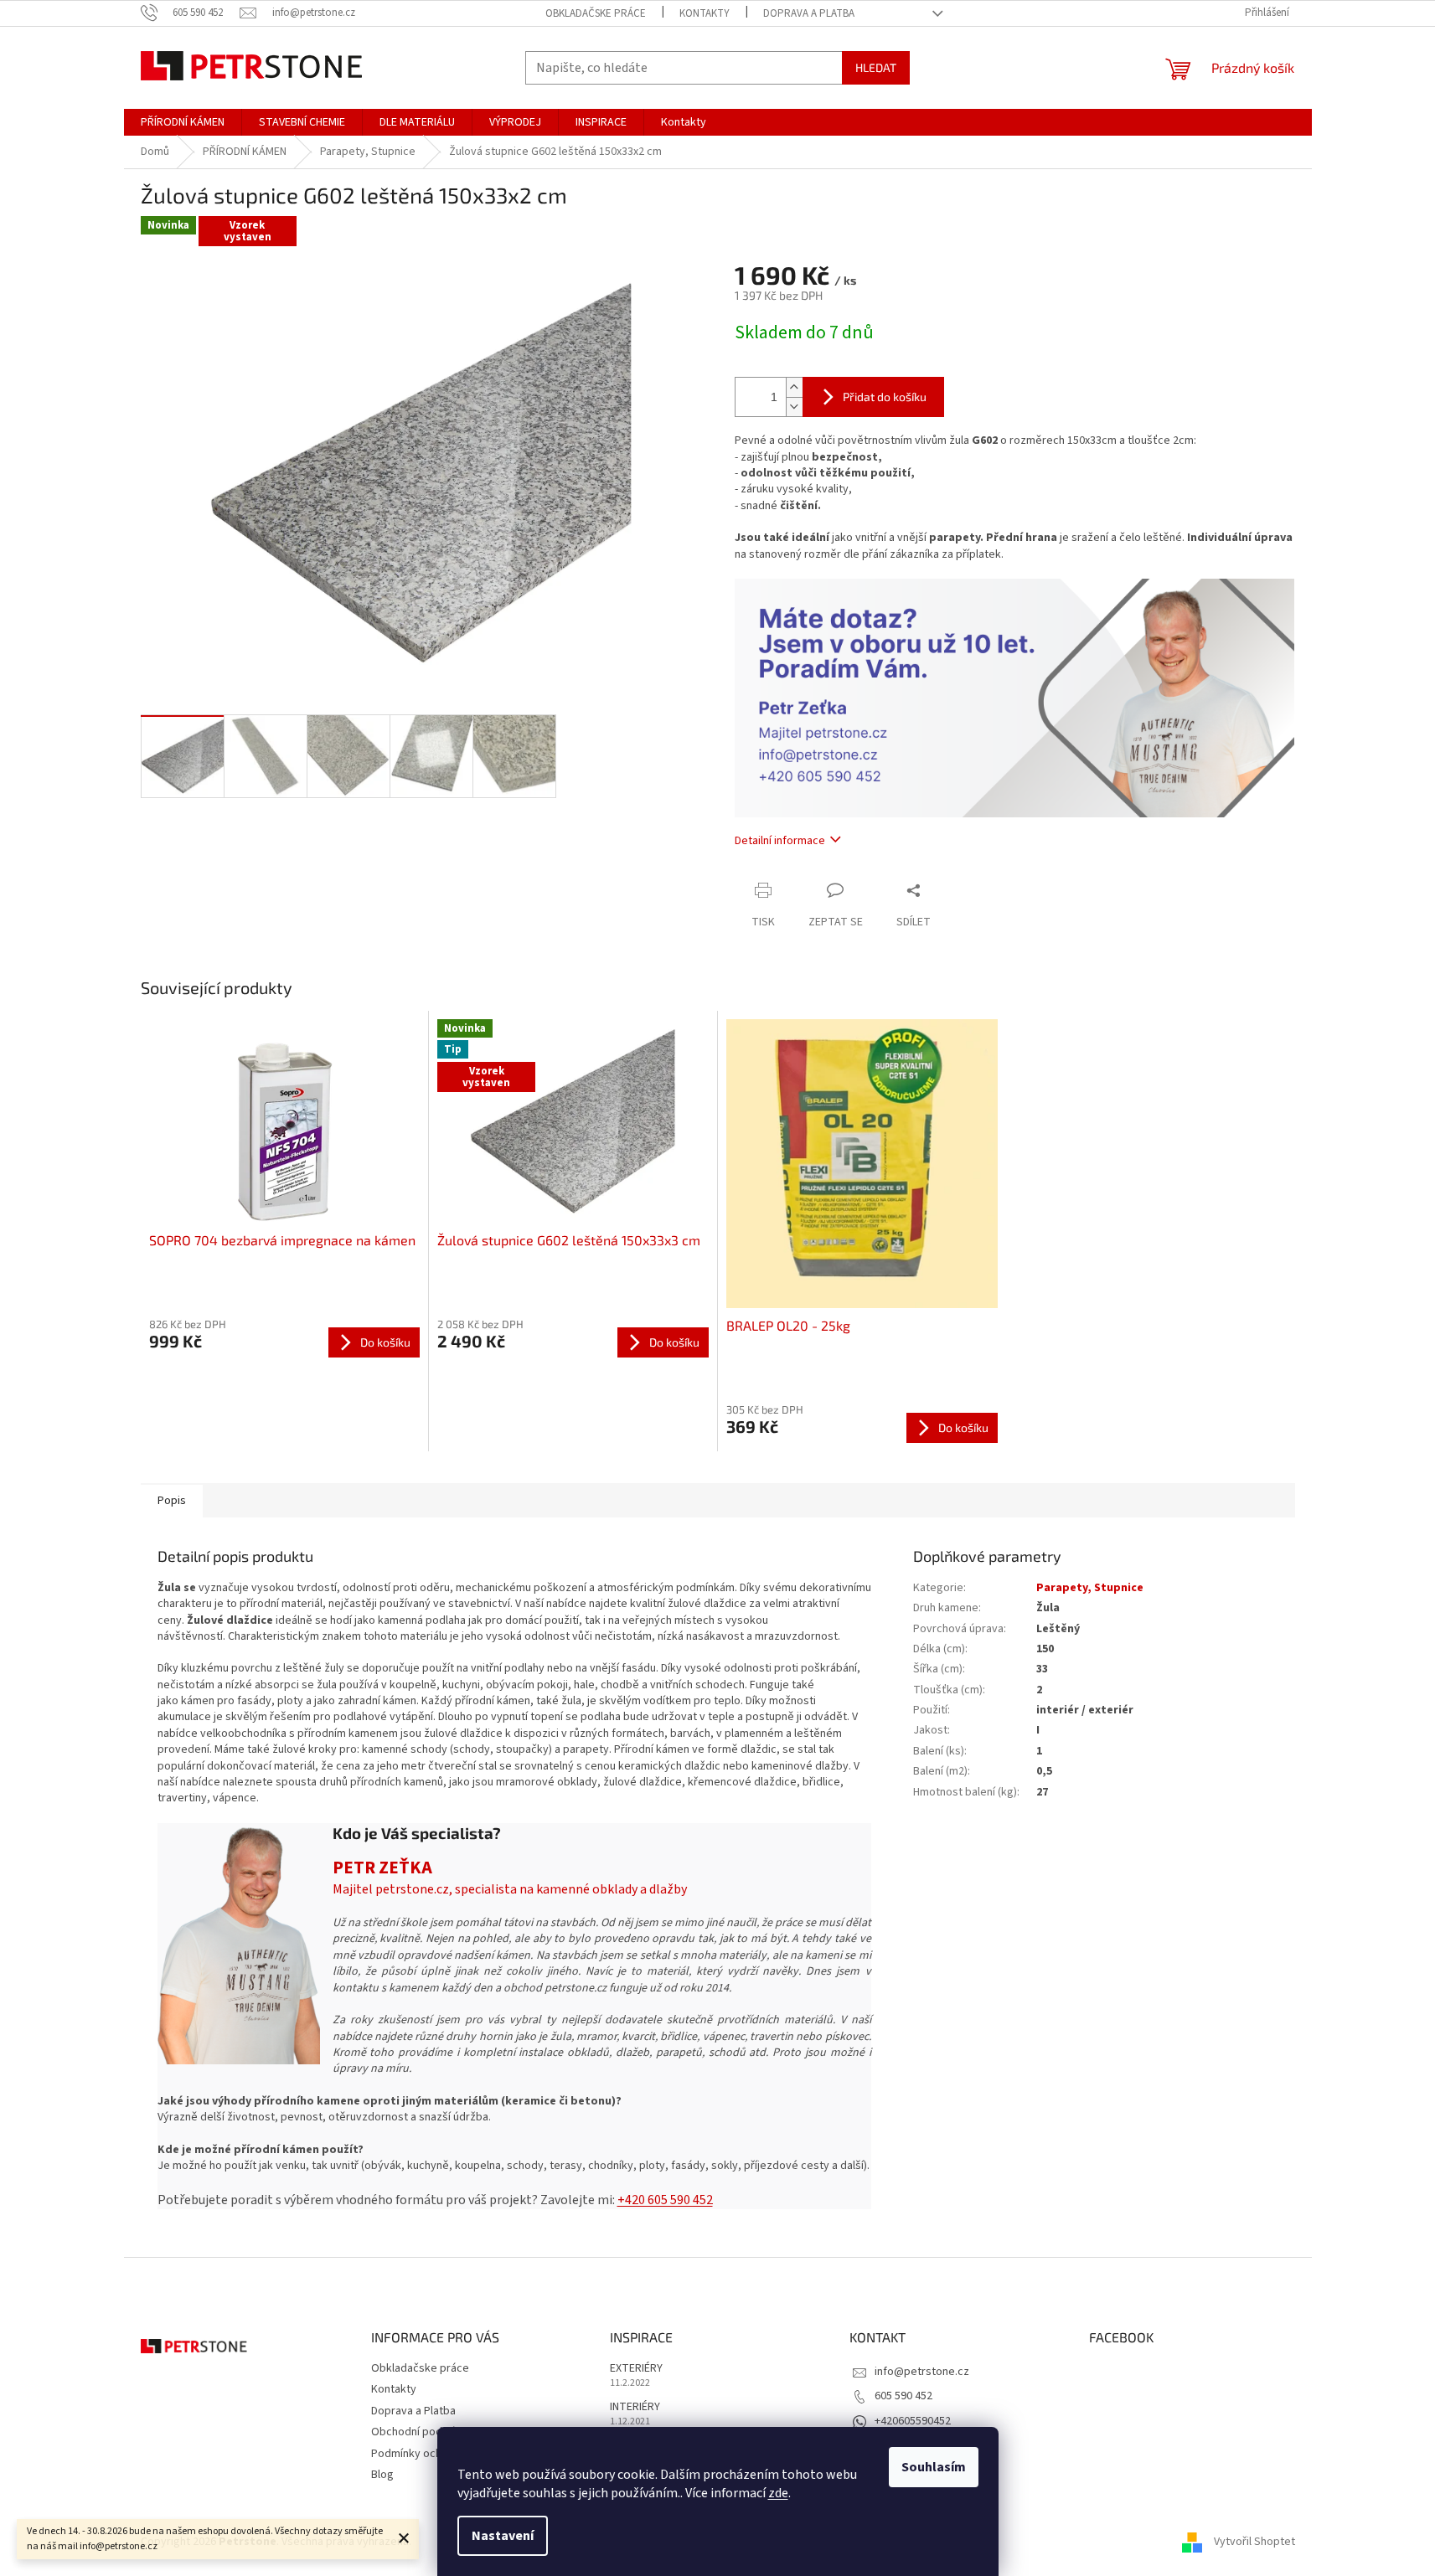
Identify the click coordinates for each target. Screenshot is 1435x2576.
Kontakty (705, 13)
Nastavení (503, 2536)
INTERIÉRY (635, 2407)
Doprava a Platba (809, 13)
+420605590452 (913, 2421)
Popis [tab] (172, 1501)
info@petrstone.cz (922, 2372)
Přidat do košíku (885, 397)
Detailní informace (780, 841)
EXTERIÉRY (636, 2369)
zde (778, 2493)
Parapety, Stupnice (1090, 1588)
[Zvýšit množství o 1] (794, 387)
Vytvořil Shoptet (1254, 2542)
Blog (382, 2475)
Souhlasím (934, 2467)
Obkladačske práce (596, 13)
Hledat (876, 67)
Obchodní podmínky (421, 2432)
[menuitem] (183, 122)
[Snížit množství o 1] (794, 407)
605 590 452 (903, 2396)
